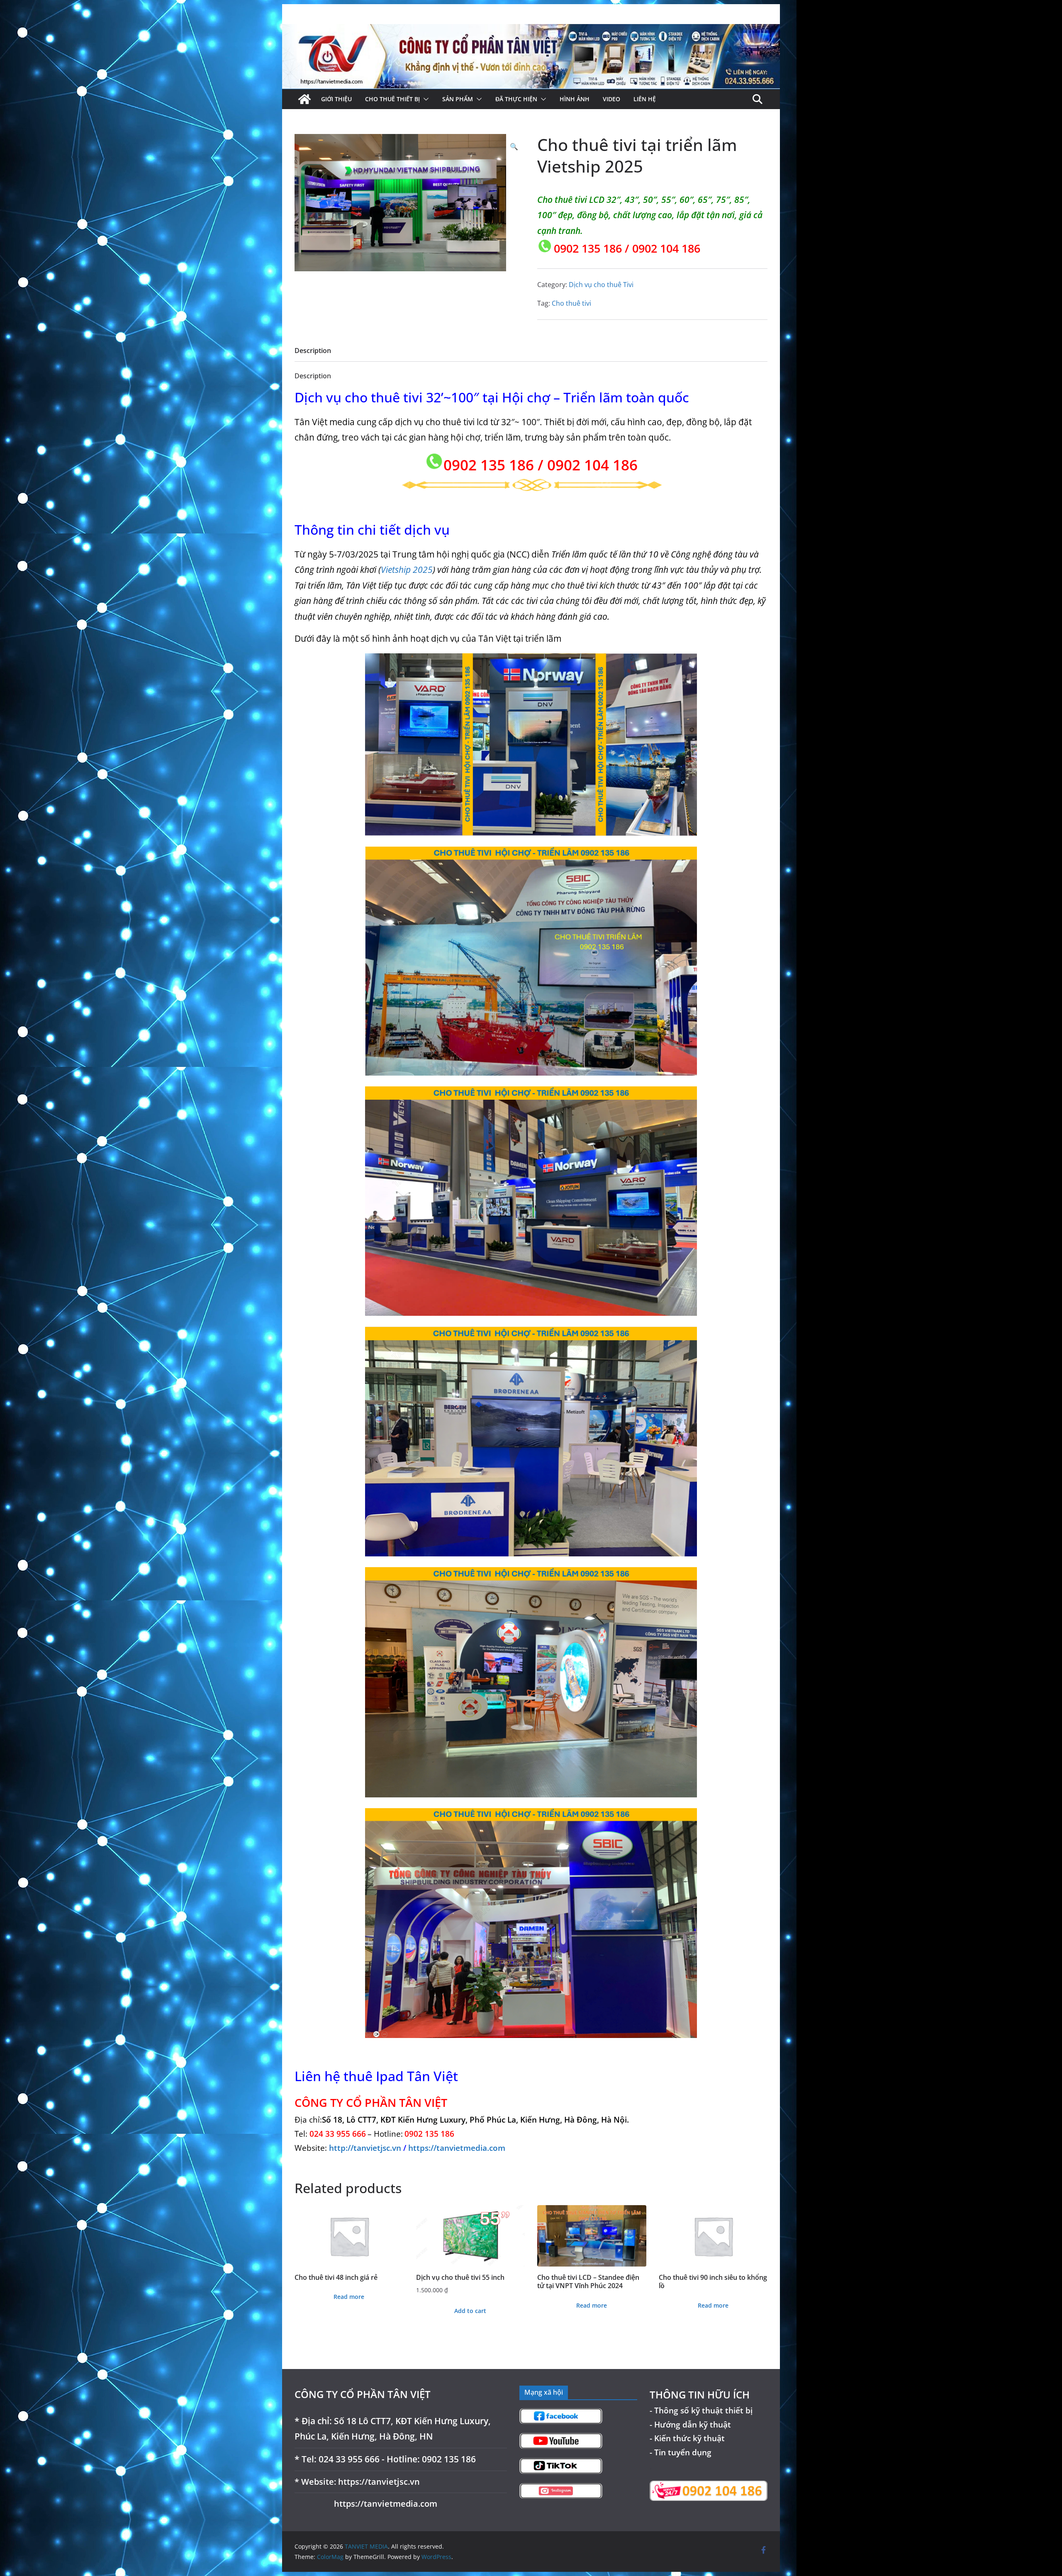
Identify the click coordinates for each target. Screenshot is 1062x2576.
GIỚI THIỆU (336, 99)
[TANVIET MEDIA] (531, 30)
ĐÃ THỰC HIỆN (516, 99)
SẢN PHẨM (458, 99)
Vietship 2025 (407, 570)
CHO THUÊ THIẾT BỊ (392, 99)
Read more (349, 2297)
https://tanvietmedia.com (457, 2148)
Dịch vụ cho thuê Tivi (601, 285)
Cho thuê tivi (571, 303)
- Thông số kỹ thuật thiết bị (701, 2410)
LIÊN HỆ (645, 99)
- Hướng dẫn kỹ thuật (690, 2424)
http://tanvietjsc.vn (366, 2148)
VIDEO (611, 99)
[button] (424, 99)
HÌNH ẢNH (575, 99)
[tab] (313, 353)
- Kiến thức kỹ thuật (687, 2438)
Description (313, 351)
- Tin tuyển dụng (681, 2452)
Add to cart (470, 2311)
